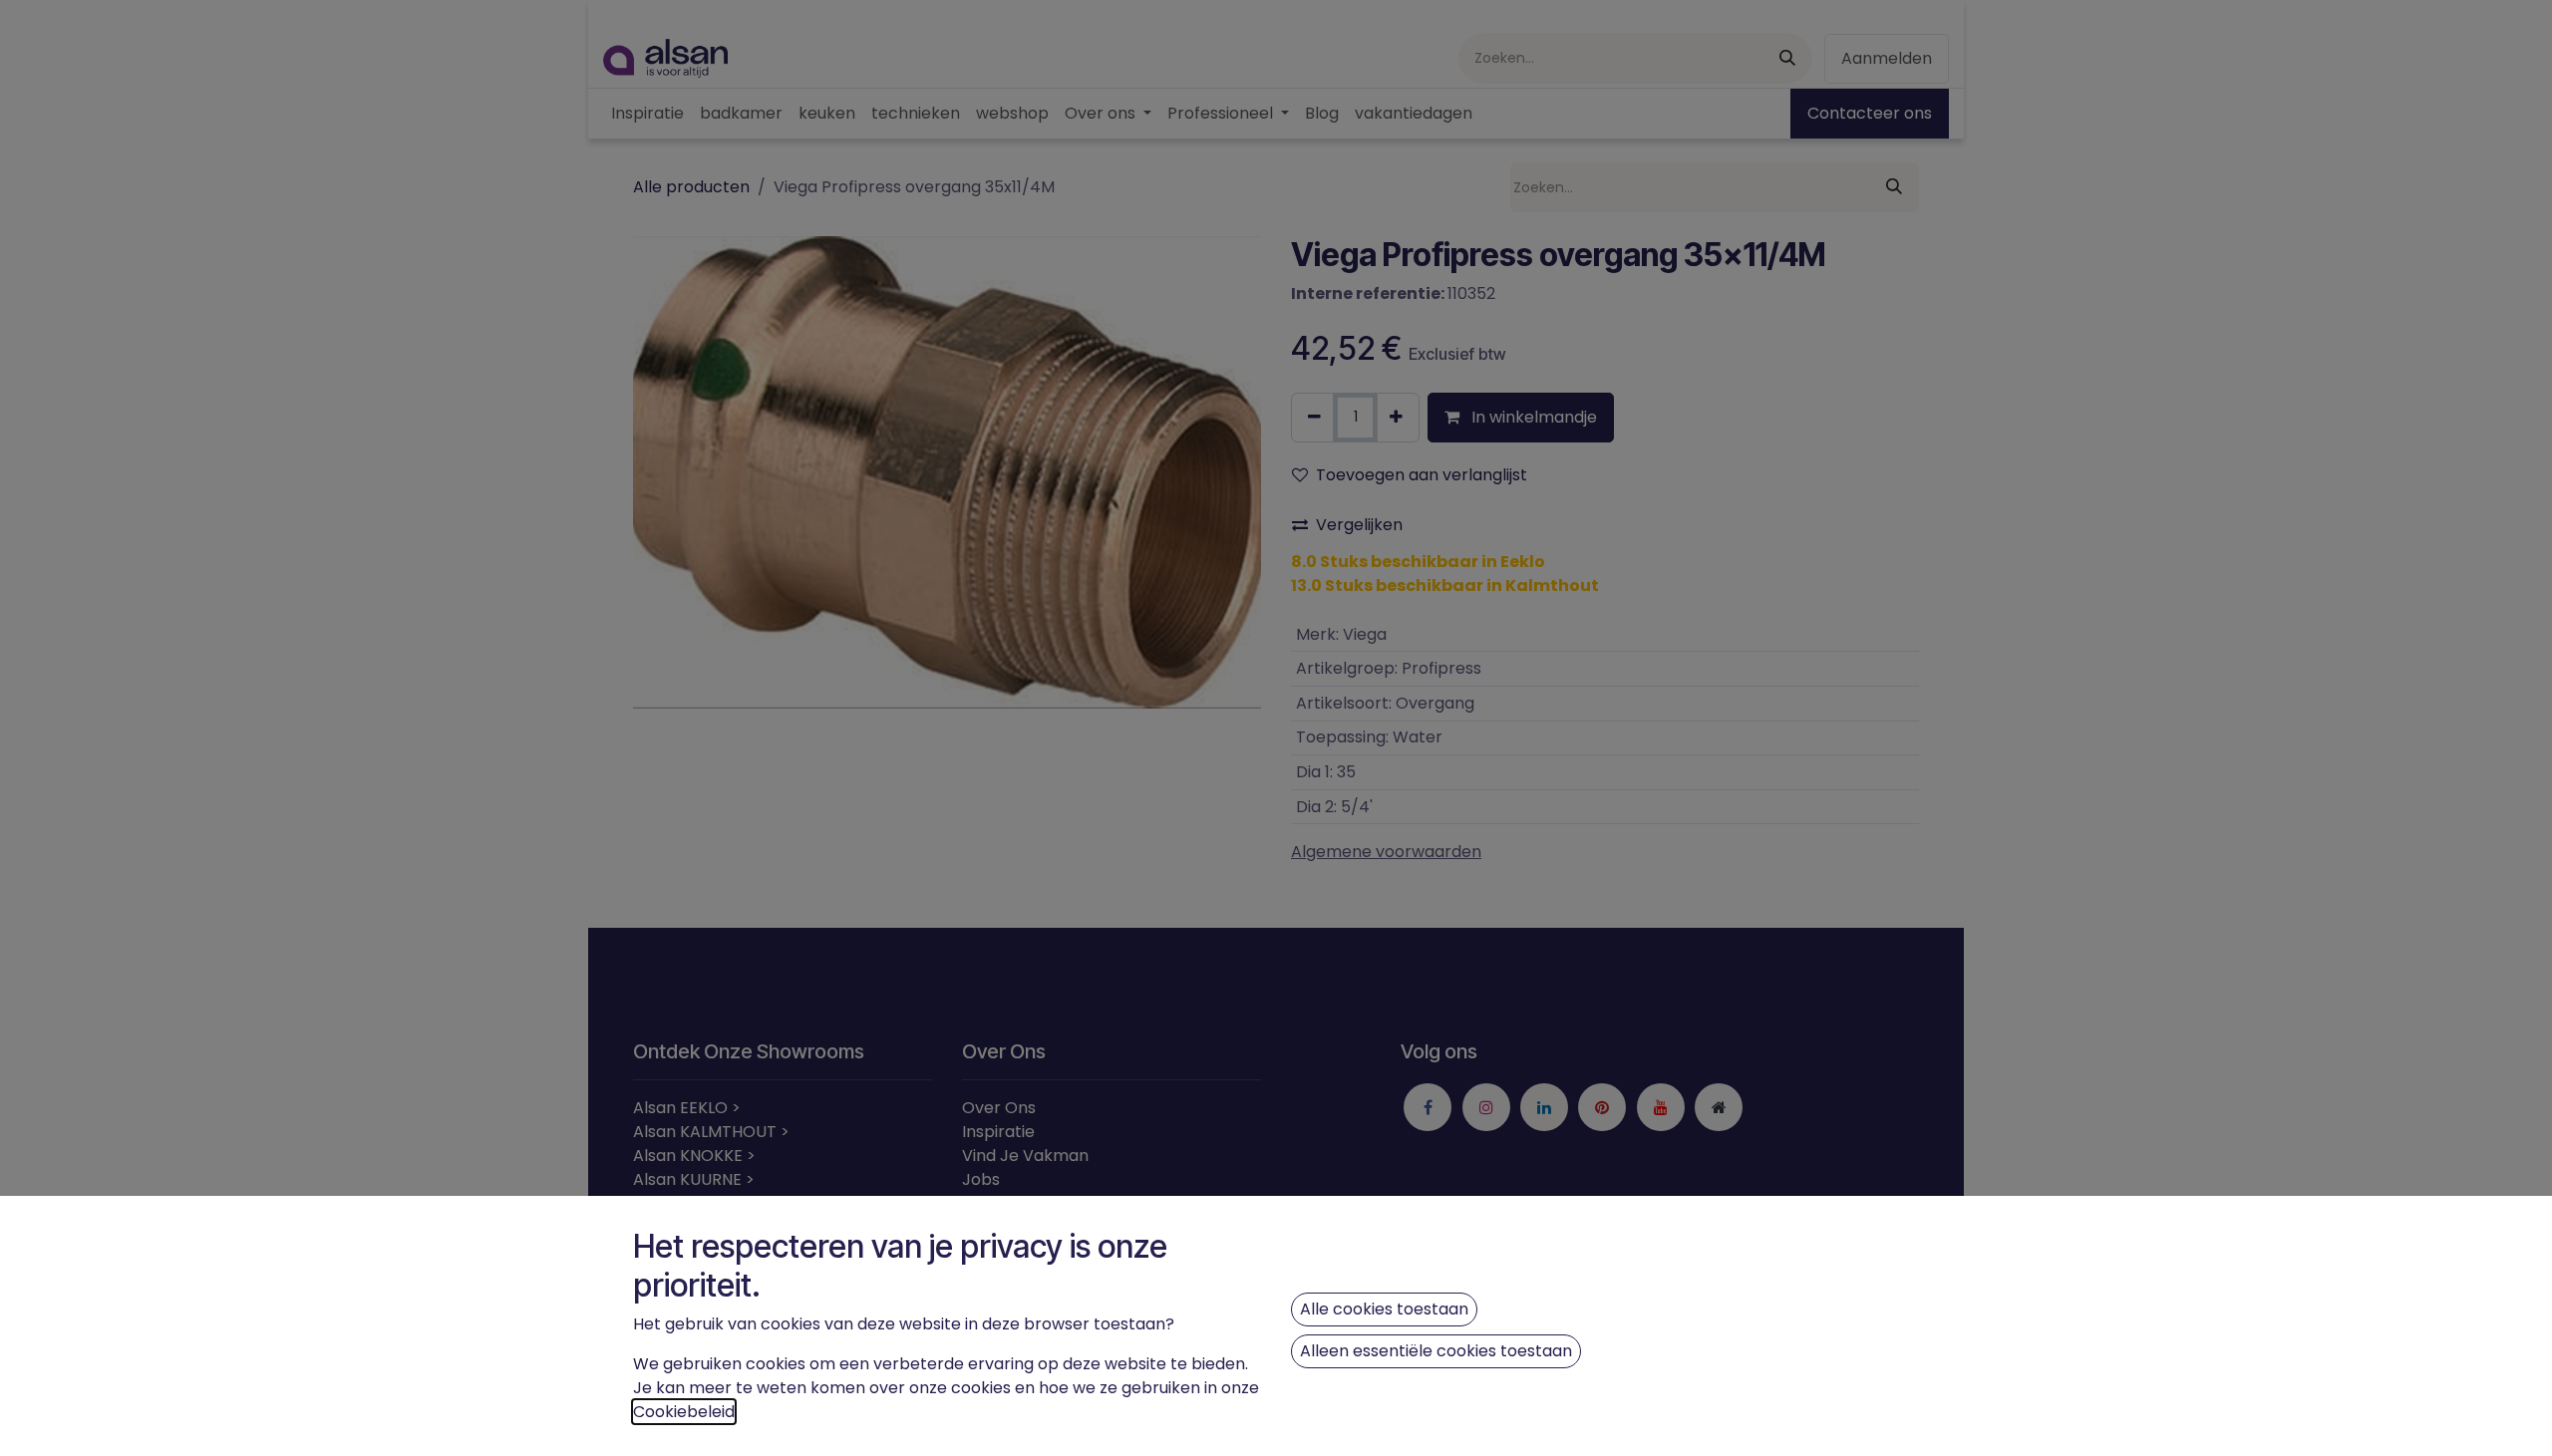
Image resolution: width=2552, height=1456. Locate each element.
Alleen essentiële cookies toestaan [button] (1436, 1351)
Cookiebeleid (684, 1412)
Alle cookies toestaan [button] (1384, 1309)
